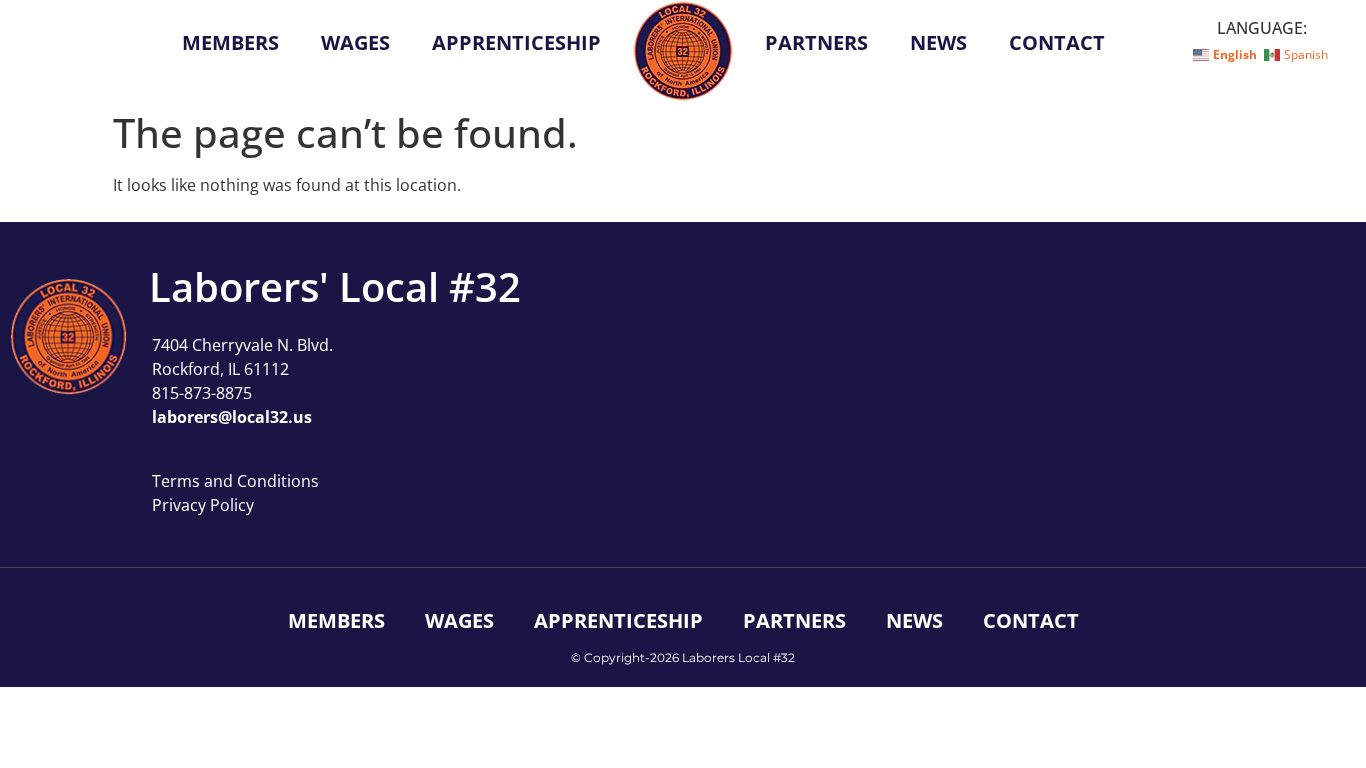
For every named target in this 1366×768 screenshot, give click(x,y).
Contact (1057, 42)
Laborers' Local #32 (335, 286)
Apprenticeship (516, 42)
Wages (355, 42)
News (938, 42)
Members (230, 42)
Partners (816, 42)
